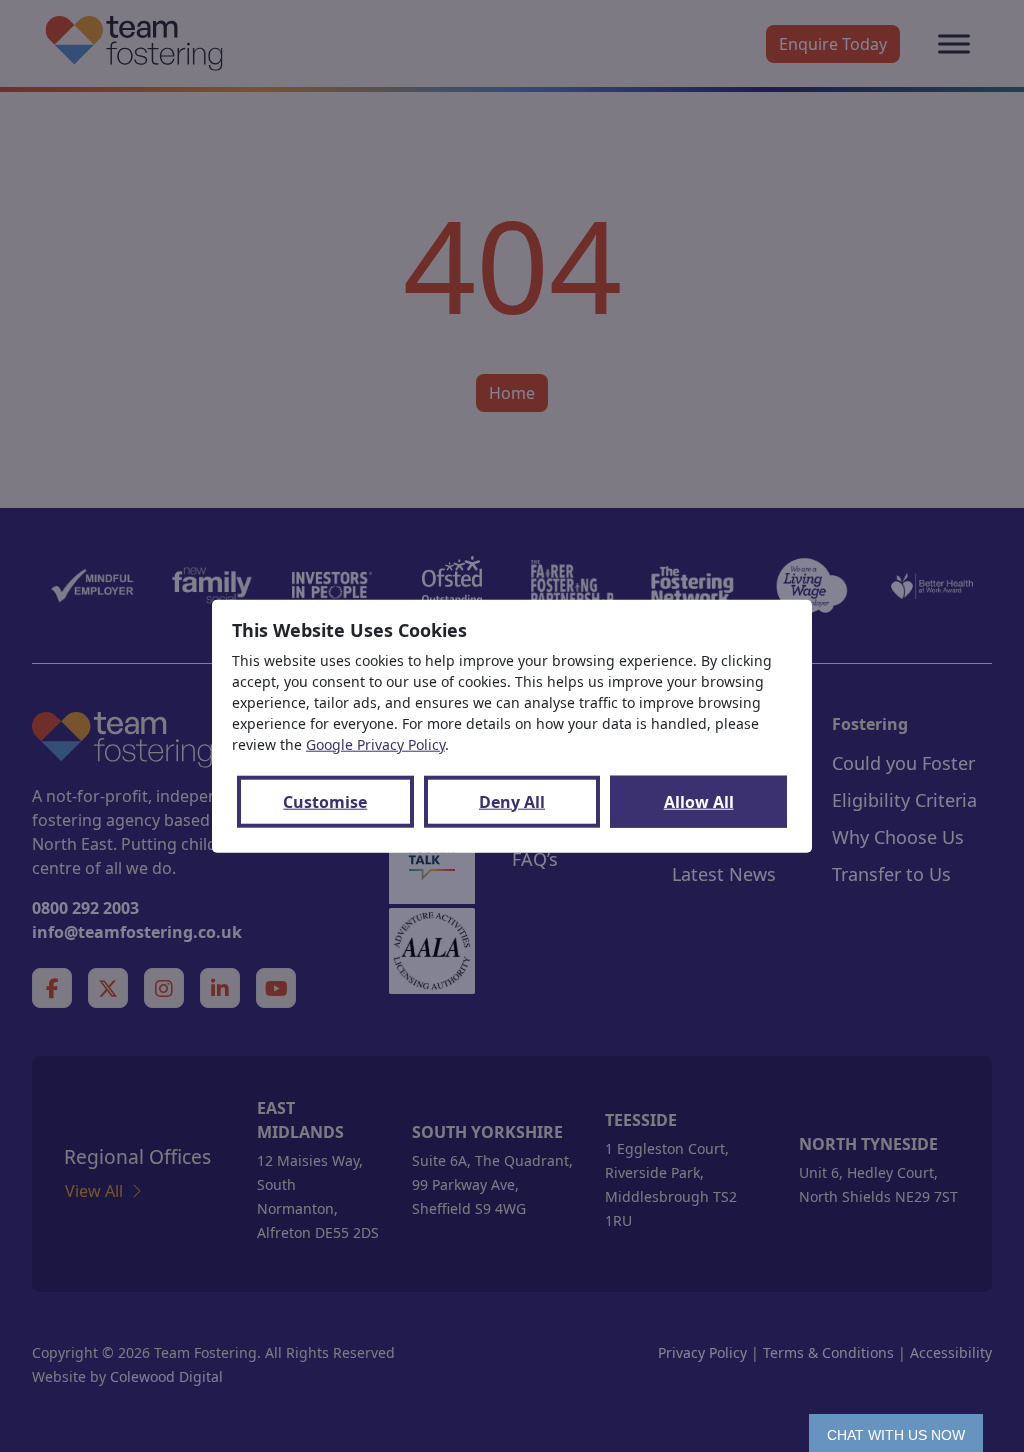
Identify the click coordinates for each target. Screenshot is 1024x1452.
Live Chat (896, 1433)
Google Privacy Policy (375, 743)
